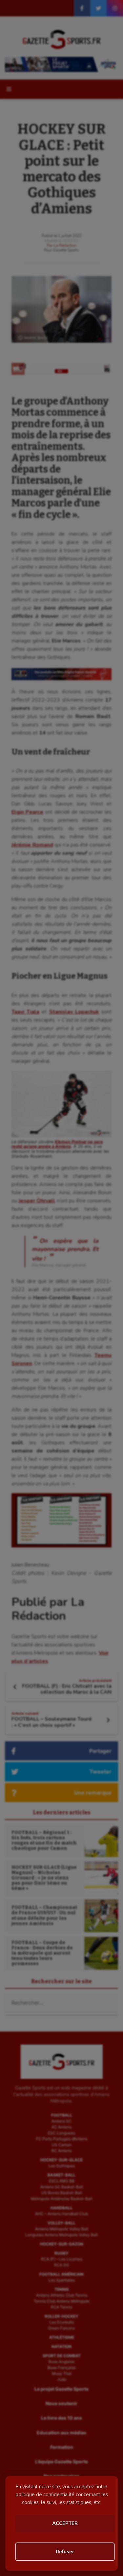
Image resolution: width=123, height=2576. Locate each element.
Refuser (65, 2552)
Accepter (65, 2523)
